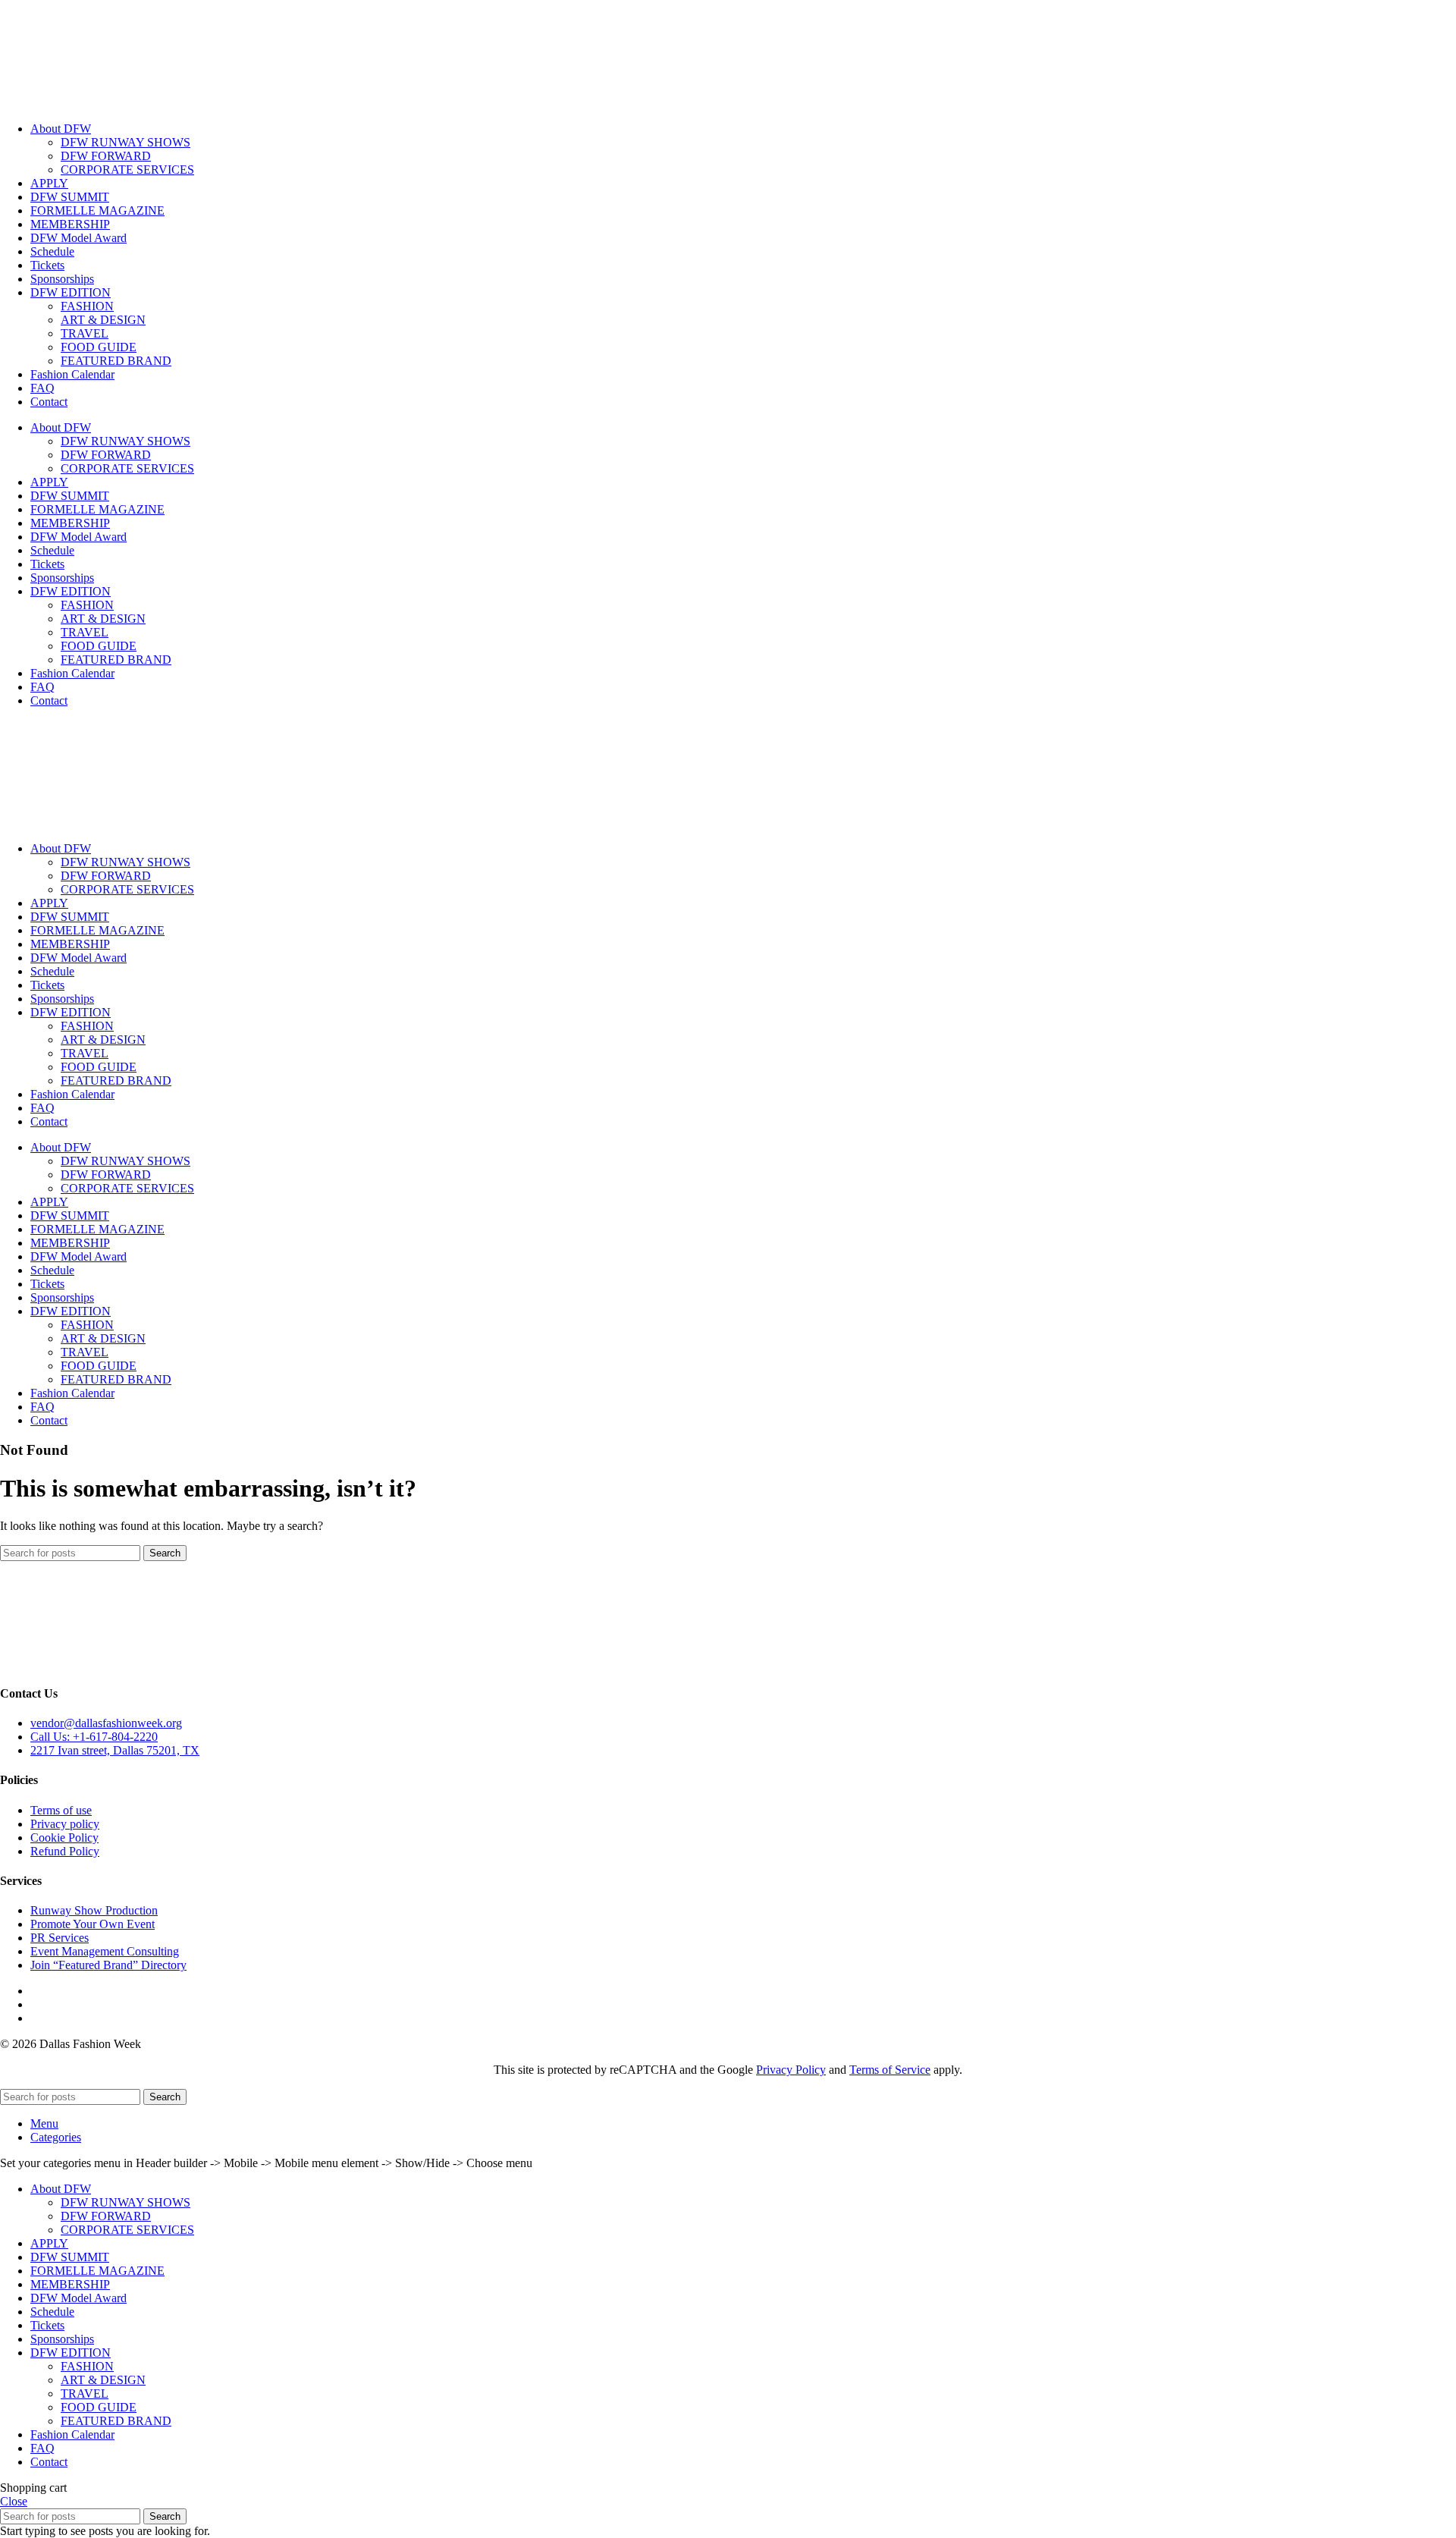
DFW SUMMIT (70, 197)
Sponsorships (62, 279)
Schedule (52, 251)
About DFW (61, 129)
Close (14, 2501)
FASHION (87, 306)
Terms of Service (890, 2070)
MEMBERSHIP (70, 224)
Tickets (47, 265)
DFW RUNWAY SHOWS (126, 142)
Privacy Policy (791, 2070)
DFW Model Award (78, 238)
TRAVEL (85, 333)
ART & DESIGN (103, 320)
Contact (49, 402)
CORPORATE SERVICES (127, 170)
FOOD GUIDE (99, 347)
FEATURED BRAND (116, 361)
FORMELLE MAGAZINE (97, 210)
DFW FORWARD (106, 156)
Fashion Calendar (72, 374)
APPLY (49, 183)
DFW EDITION (71, 292)
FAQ (42, 388)
